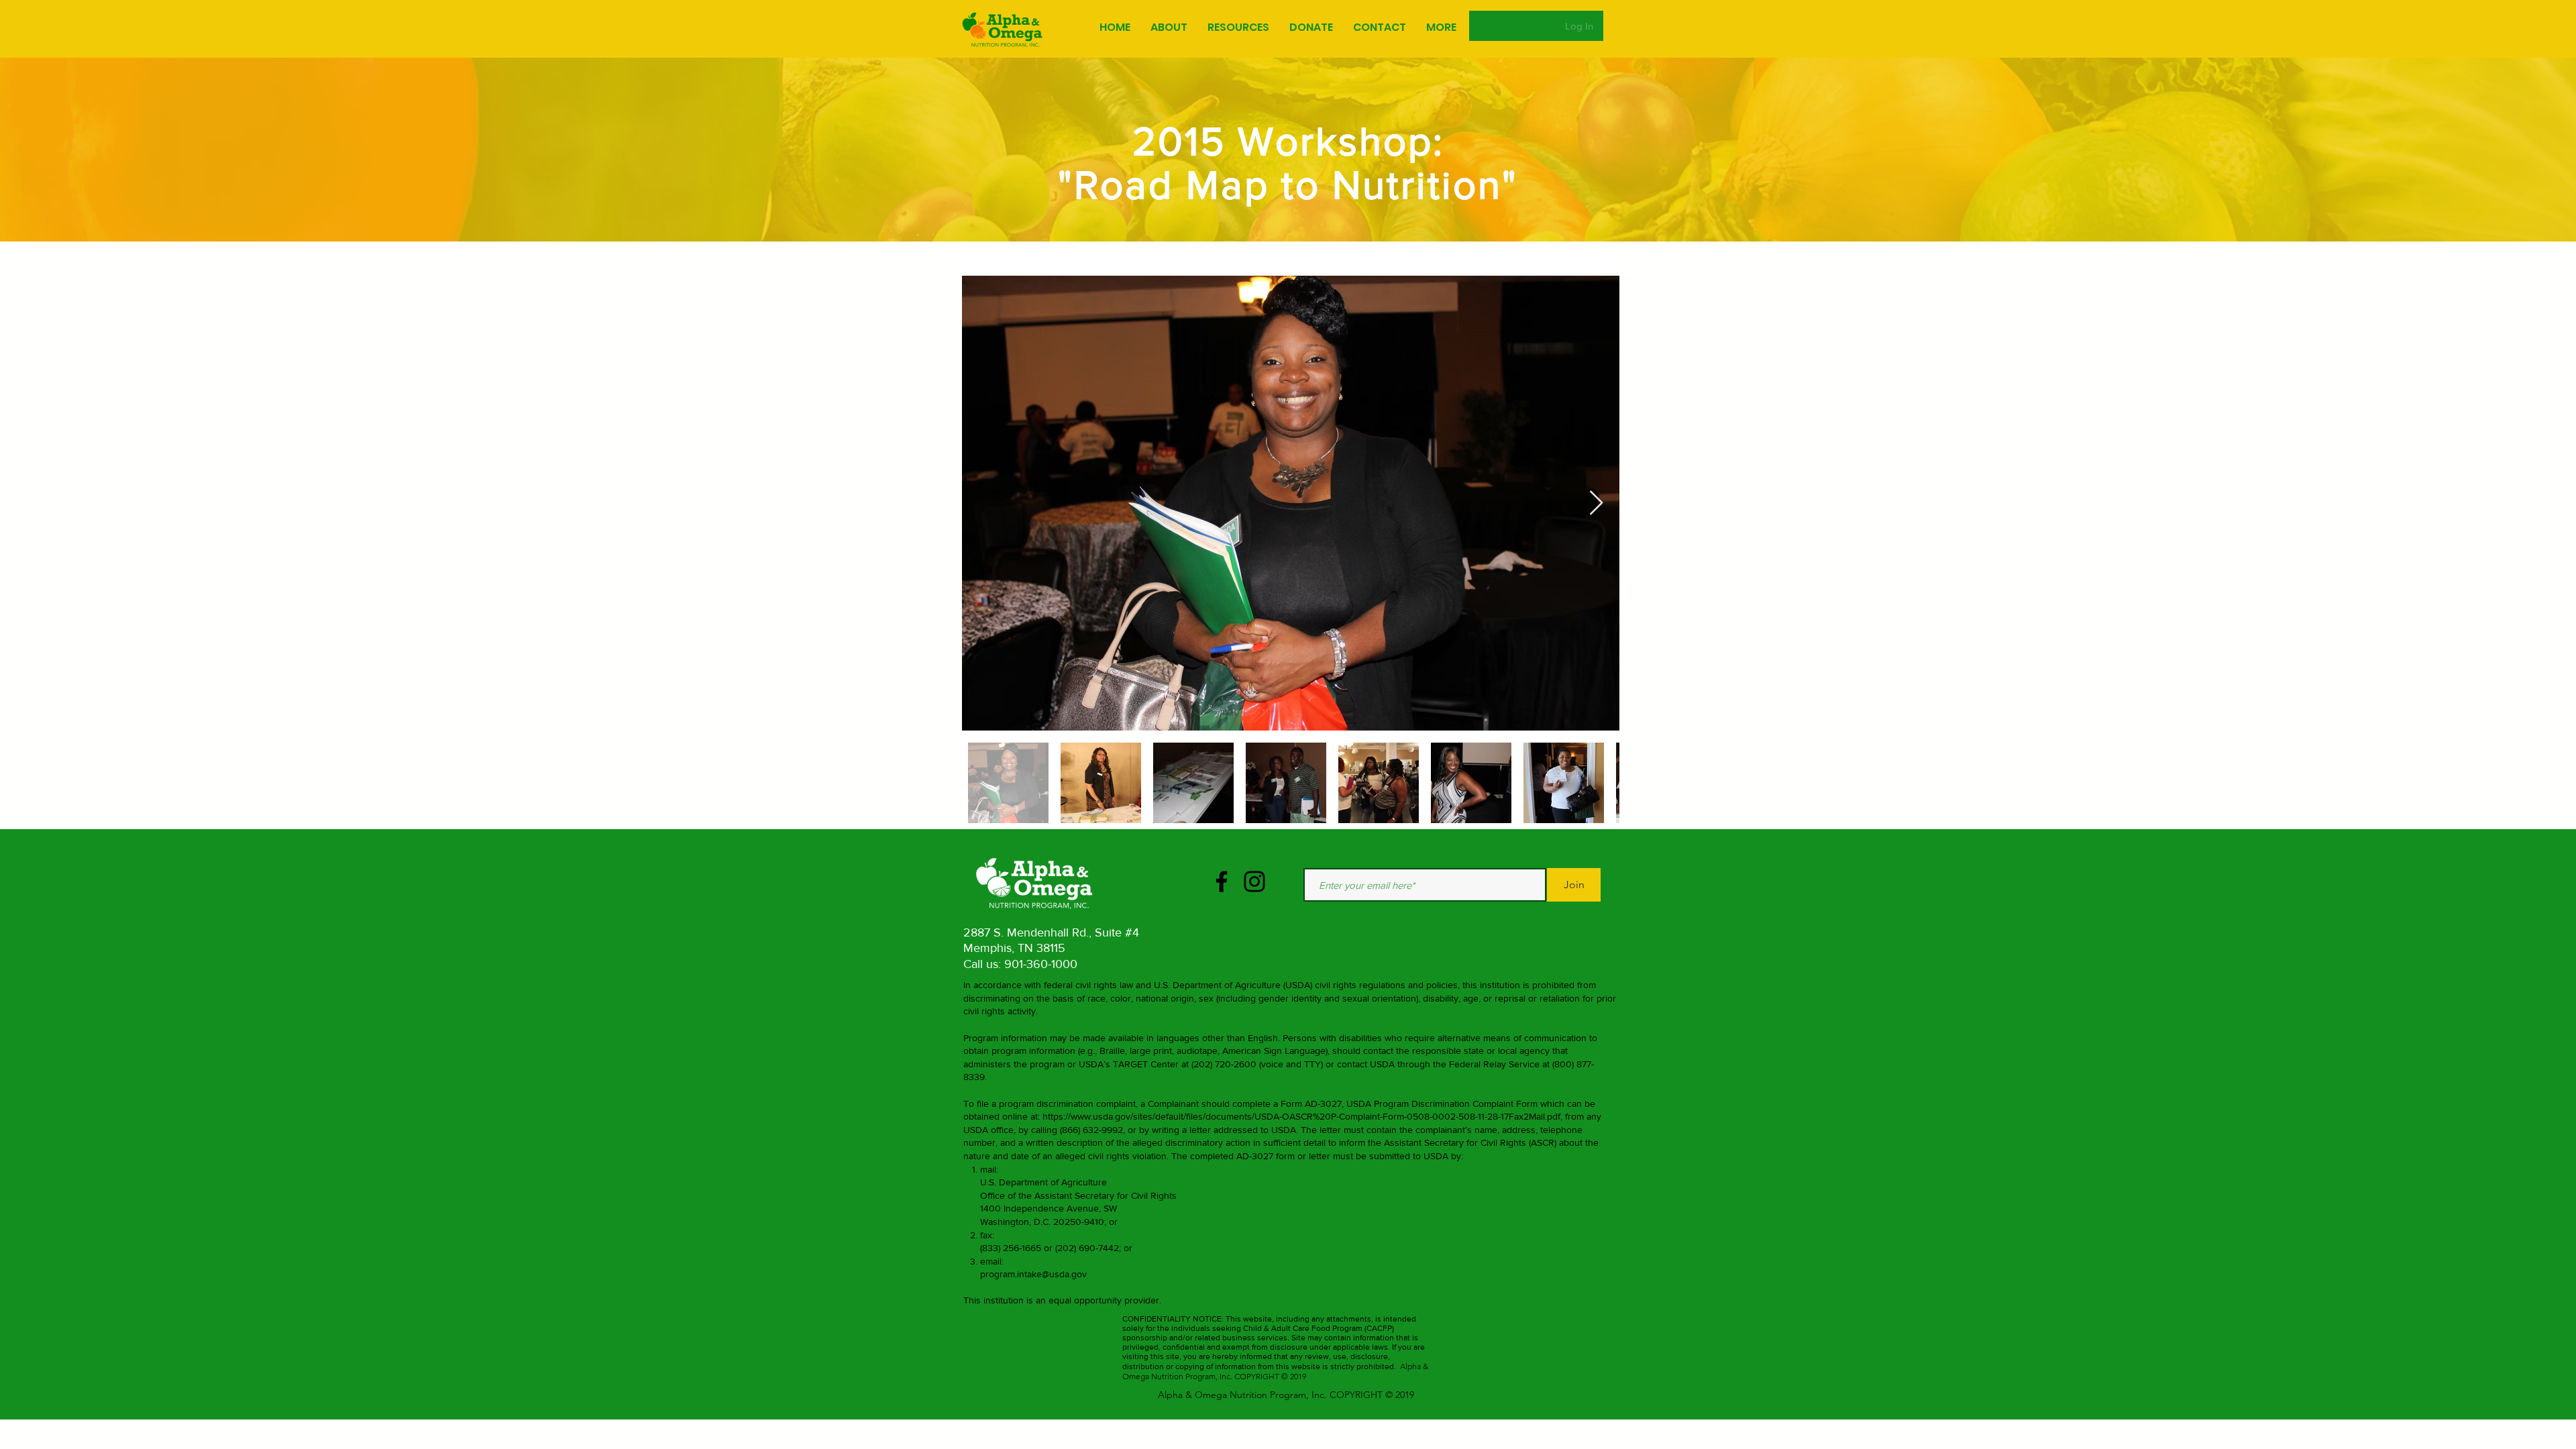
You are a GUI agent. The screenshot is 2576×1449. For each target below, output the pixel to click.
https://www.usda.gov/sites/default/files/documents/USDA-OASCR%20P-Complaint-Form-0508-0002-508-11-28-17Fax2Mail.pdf (1301, 1116)
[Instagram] (1254, 881)
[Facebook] (1222, 881)
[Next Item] (1596, 503)
